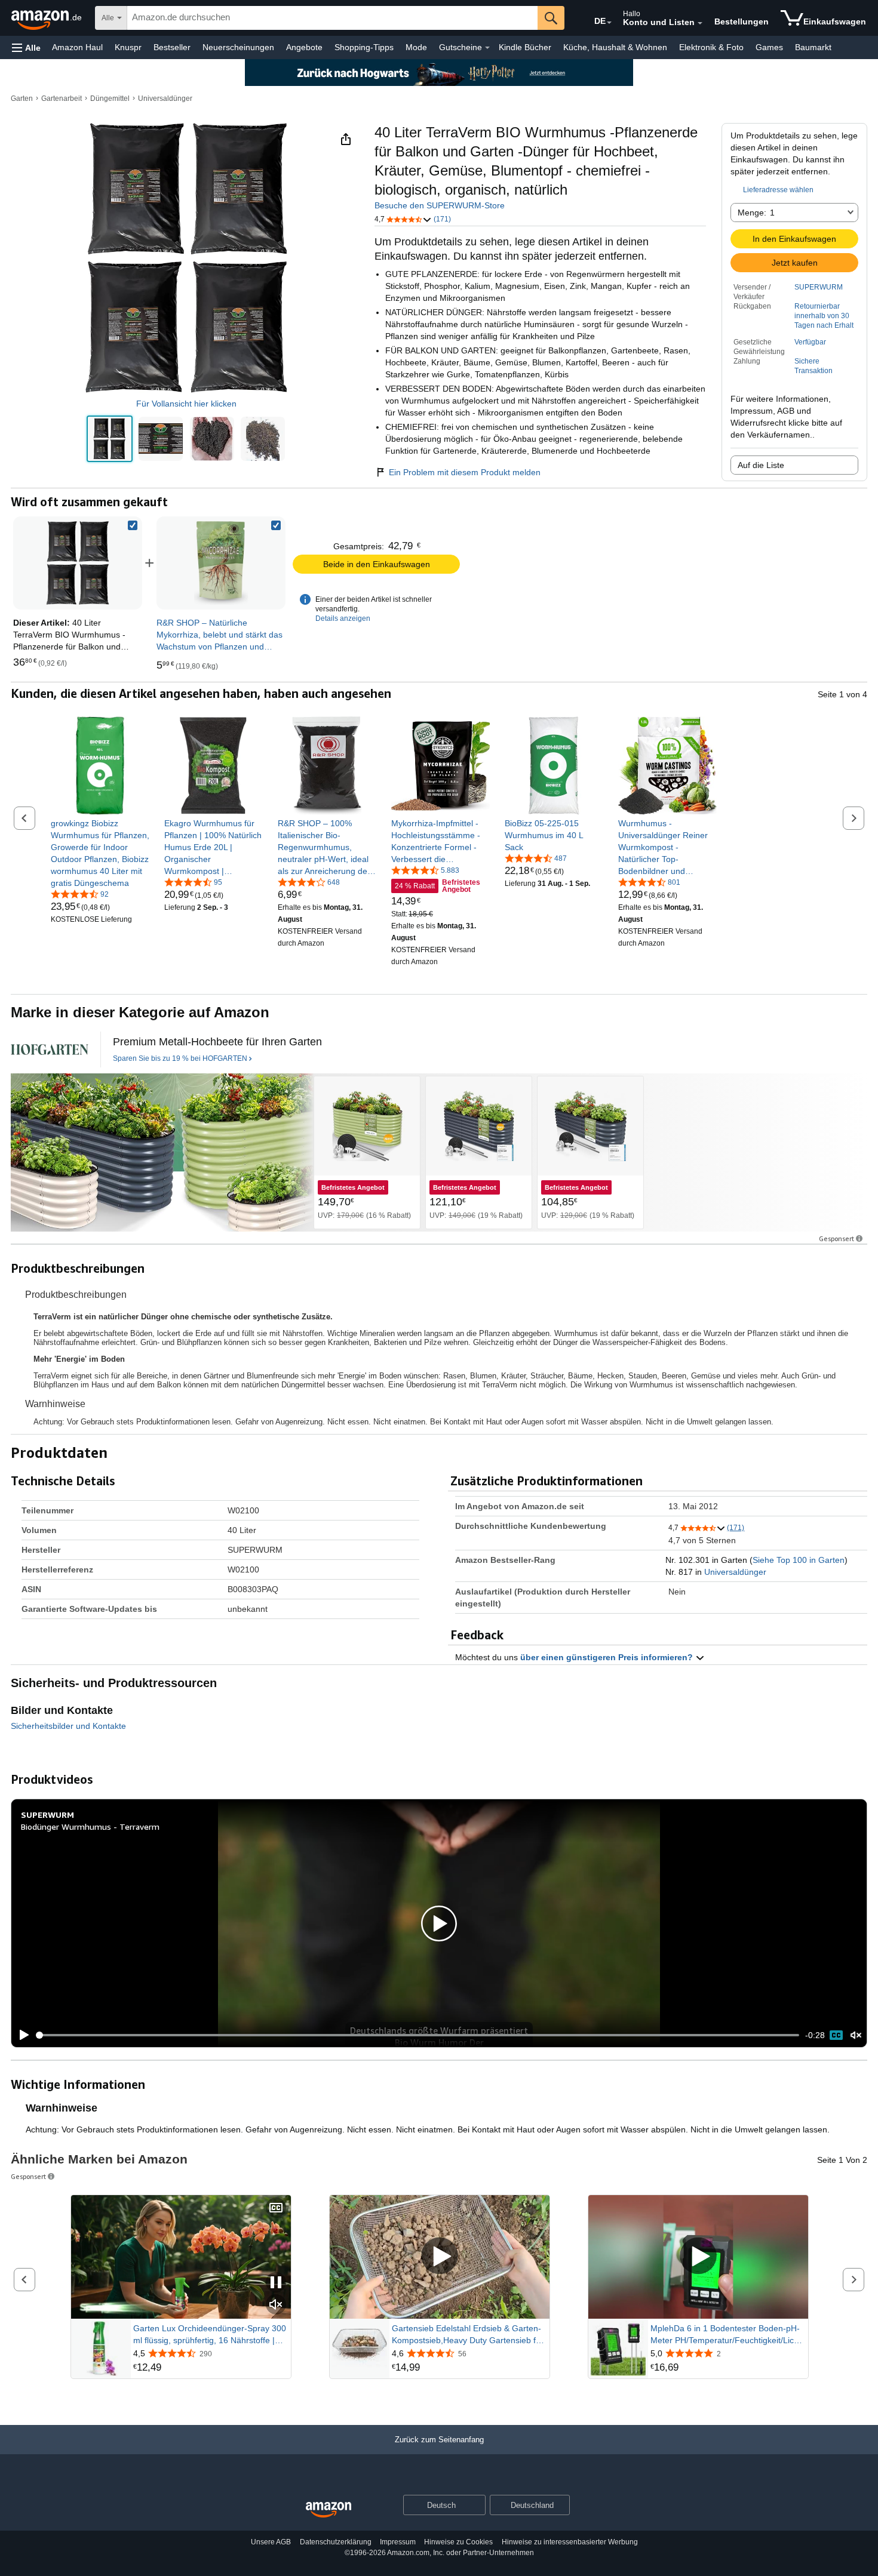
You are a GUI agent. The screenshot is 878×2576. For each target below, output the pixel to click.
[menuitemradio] (836, 2035)
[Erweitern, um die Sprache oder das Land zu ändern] (609, 23)
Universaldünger (165, 99)
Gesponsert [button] (836, 1238)
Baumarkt (813, 47)
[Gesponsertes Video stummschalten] (276, 2305)
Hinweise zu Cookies (458, 2542)
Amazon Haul (77, 47)
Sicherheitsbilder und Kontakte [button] (68, 1726)
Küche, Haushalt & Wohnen (615, 47)
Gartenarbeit (62, 99)
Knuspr (128, 47)
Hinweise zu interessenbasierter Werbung (570, 2542)
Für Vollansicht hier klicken (186, 404)
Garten (22, 99)
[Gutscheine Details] (487, 48)
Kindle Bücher (525, 47)
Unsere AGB (271, 2542)
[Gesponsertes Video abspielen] (440, 2257)
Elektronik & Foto (711, 47)
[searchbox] (332, 18)
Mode (416, 47)
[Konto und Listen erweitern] (700, 23)
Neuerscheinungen (238, 47)
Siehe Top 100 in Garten (799, 1560)
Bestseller (172, 47)
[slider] (418, 2035)
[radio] (110, 439)
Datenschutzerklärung (336, 2542)
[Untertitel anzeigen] (276, 2209)
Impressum (398, 2542)
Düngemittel (110, 99)
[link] (221, 563)
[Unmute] (856, 2035)
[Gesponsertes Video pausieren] (276, 2283)
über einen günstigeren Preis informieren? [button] (608, 1657)
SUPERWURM (819, 287)
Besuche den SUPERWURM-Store (440, 205)
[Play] (21, 2035)
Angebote (304, 47)
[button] (26, 47)
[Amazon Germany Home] (329, 2510)
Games (769, 47)
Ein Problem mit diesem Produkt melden (465, 472)
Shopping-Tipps (364, 47)
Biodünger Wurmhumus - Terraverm (90, 1826)
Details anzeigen (343, 618)
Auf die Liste (761, 465)
